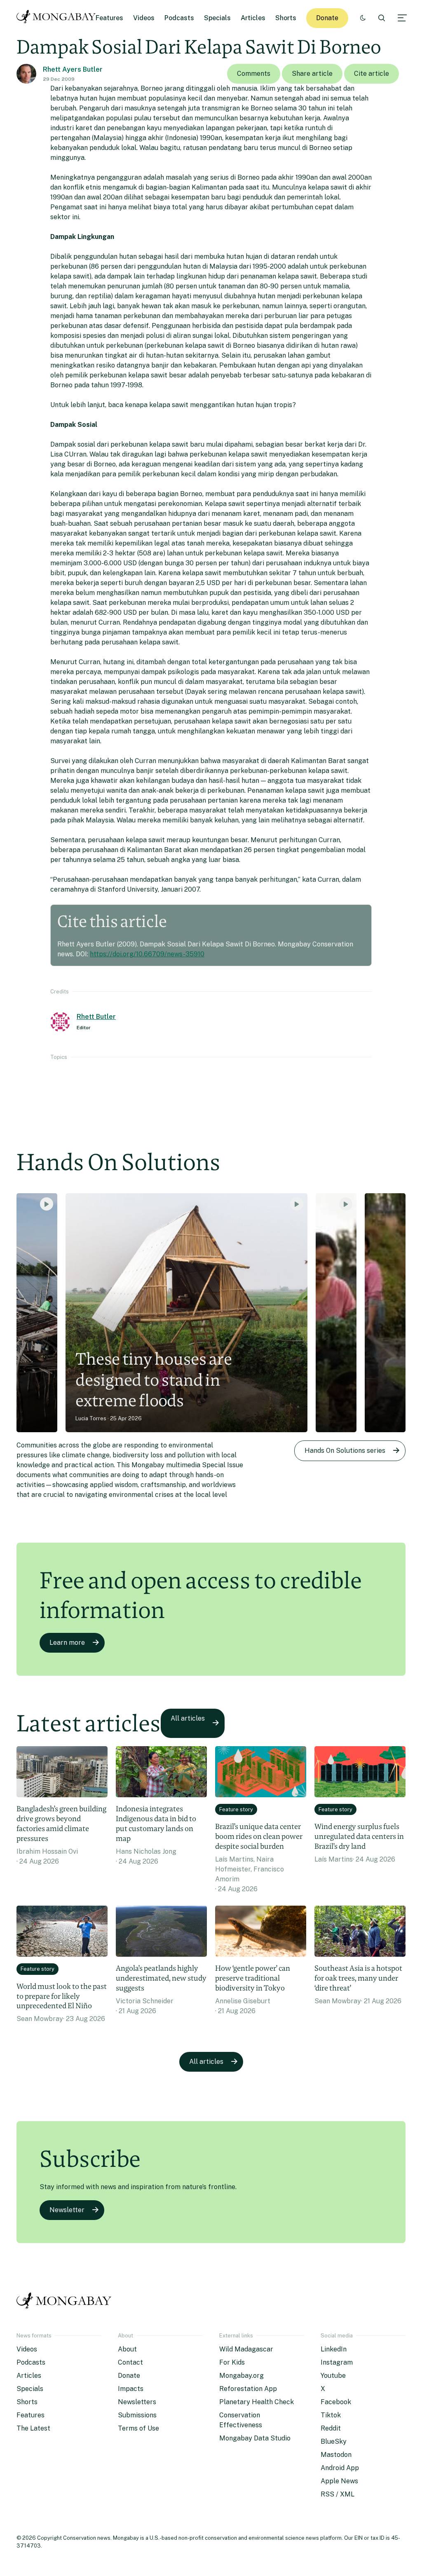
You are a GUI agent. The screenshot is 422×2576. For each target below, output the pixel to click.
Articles (253, 18)
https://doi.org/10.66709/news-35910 (147, 954)
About (127, 2349)
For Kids (232, 2362)
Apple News (339, 2481)
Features (109, 18)
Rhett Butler (96, 1017)
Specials (217, 18)
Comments (254, 74)
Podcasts (179, 18)
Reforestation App (248, 2389)
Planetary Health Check (257, 2402)
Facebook (336, 2402)
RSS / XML (338, 2494)
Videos (144, 18)
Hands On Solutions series (345, 1451)
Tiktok (331, 2415)
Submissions (137, 2415)
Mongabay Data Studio (255, 2438)
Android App (340, 2468)
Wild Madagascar (246, 2349)
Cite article (372, 74)
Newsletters (137, 2402)
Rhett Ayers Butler (73, 69)
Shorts (286, 18)
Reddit (331, 2428)
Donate (327, 18)
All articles (188, 1718)
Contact (130, 2362)
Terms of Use (138, 2428)
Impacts (131, 2389)
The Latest (33, 2428)
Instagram (337, 2362)
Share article (312, 74)
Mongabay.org (241, 2376)
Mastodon (336, 2455)
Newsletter (67, 2210)
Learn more (67, 1643)
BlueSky (334, 2441)
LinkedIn (334, 2349)
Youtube (333, 2376)
